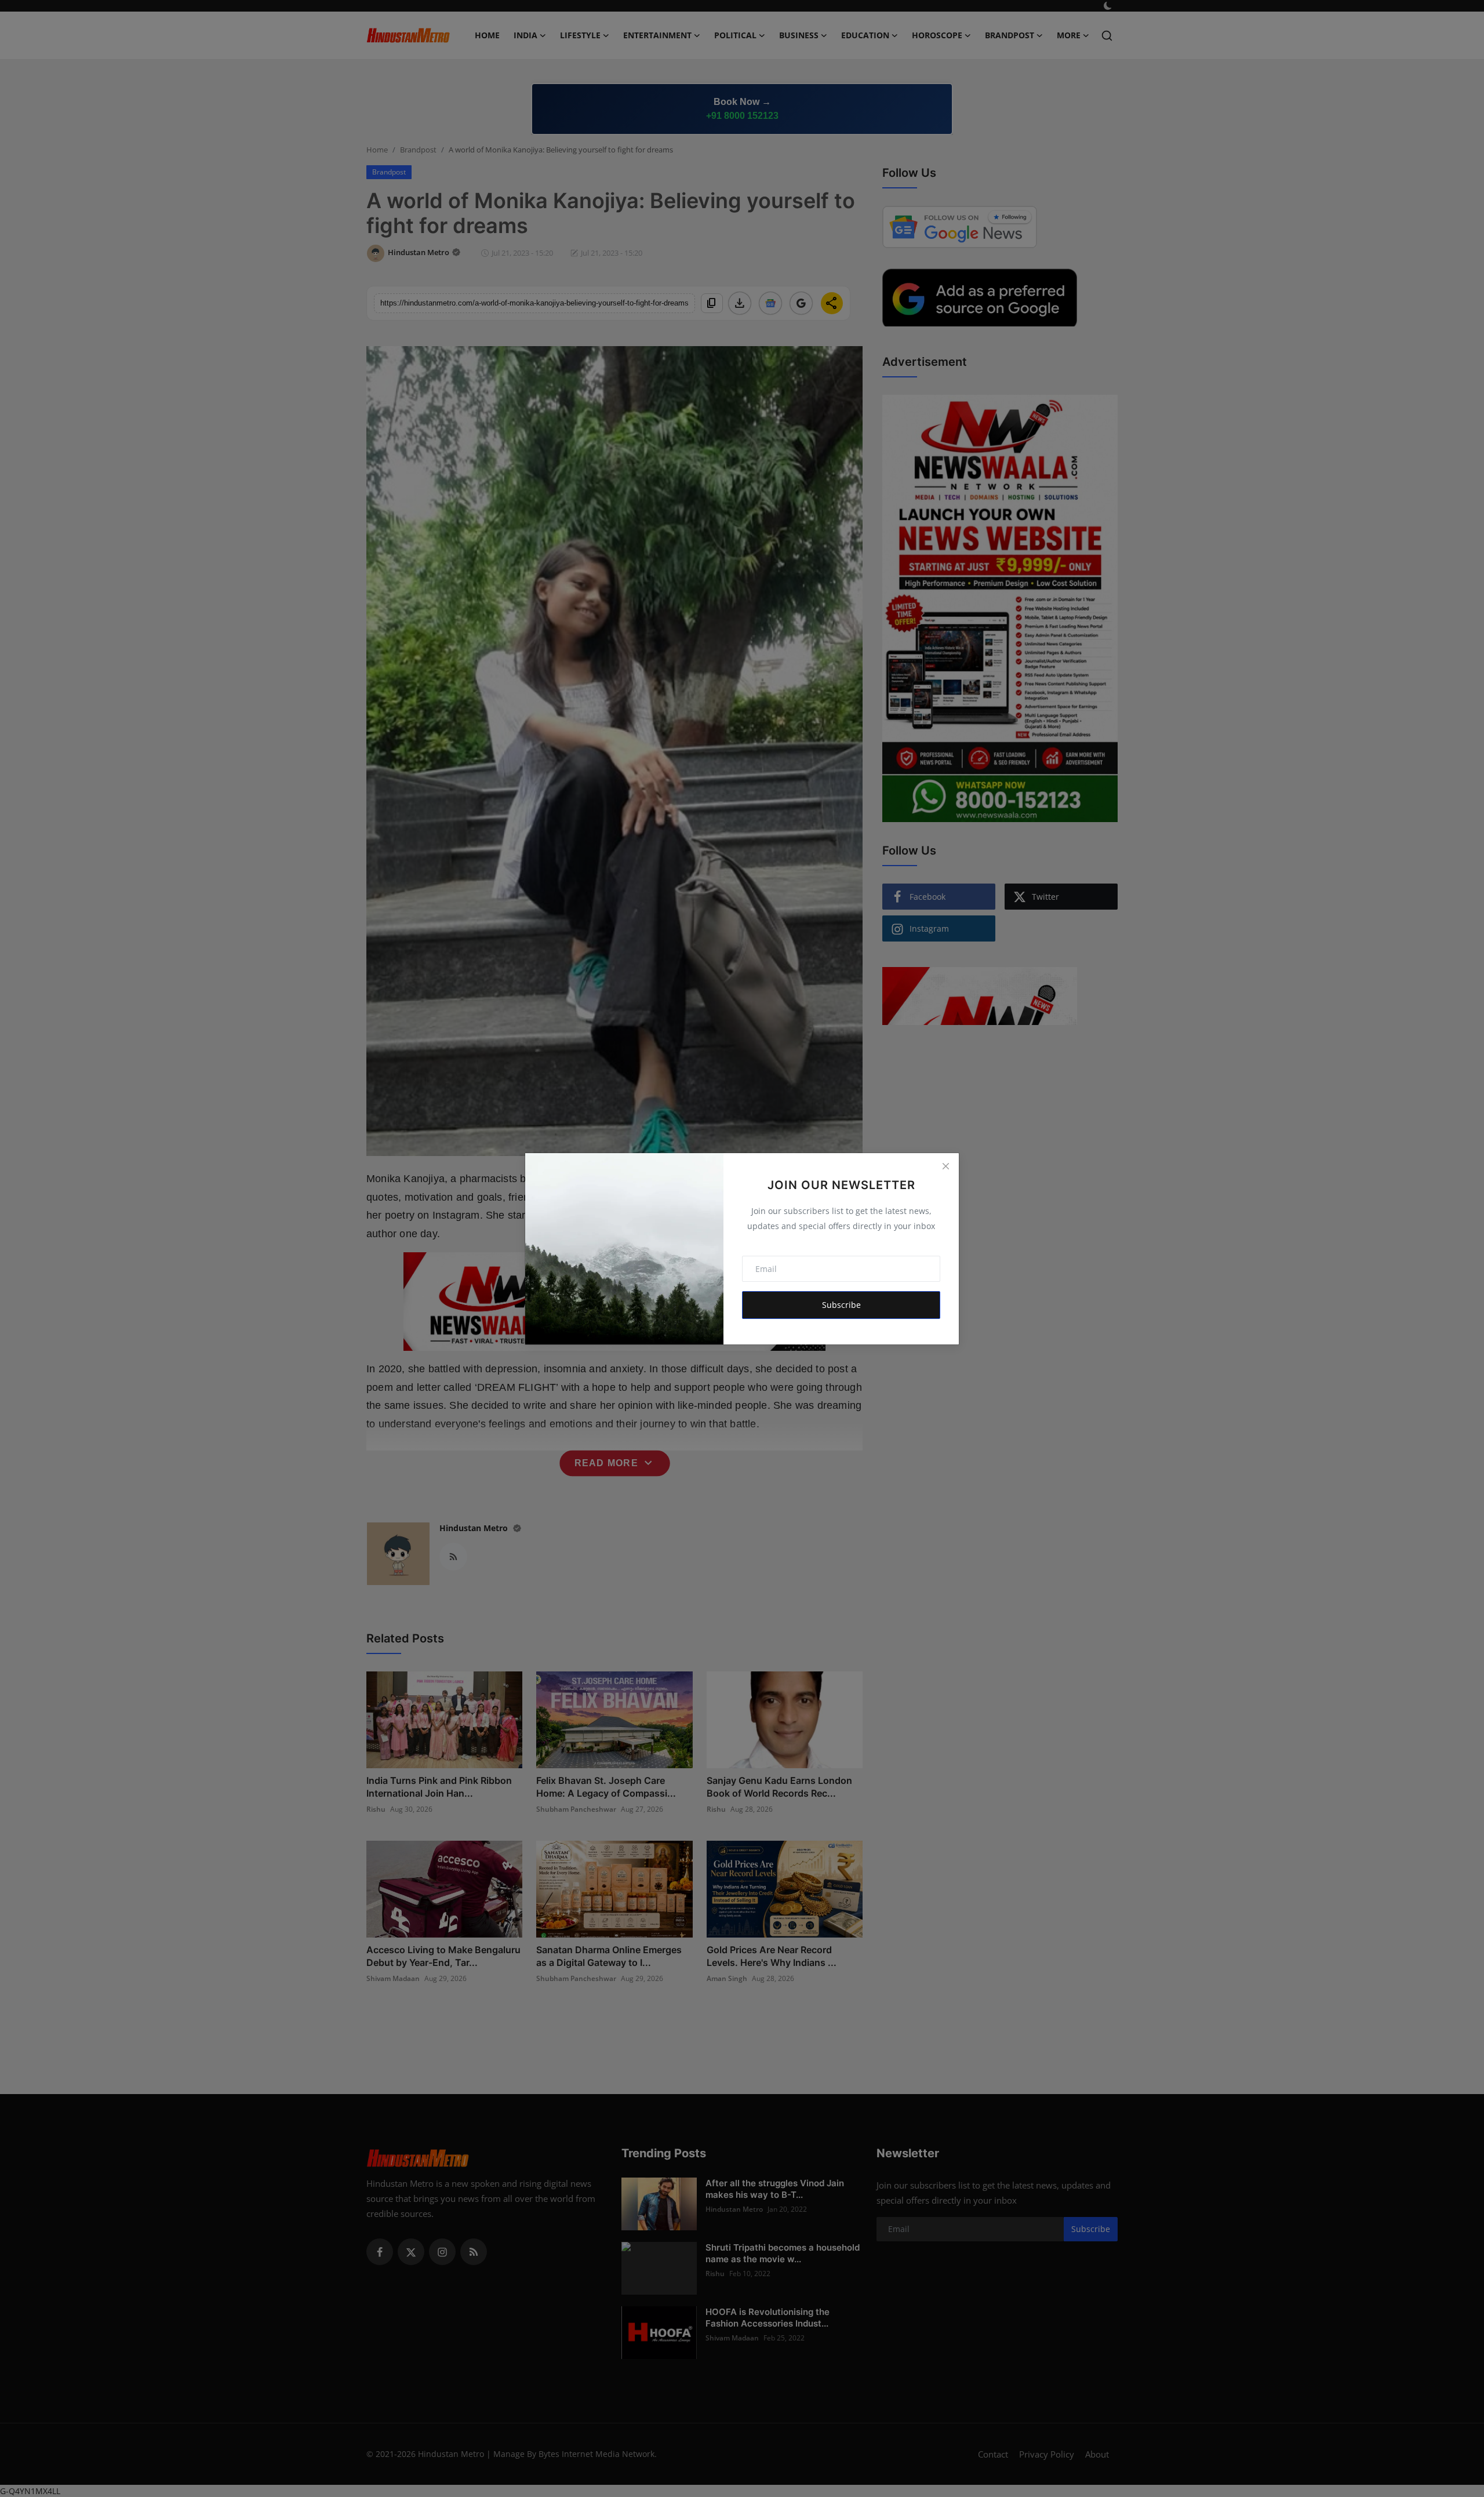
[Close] (945, 1166)
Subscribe (841, 1305)
